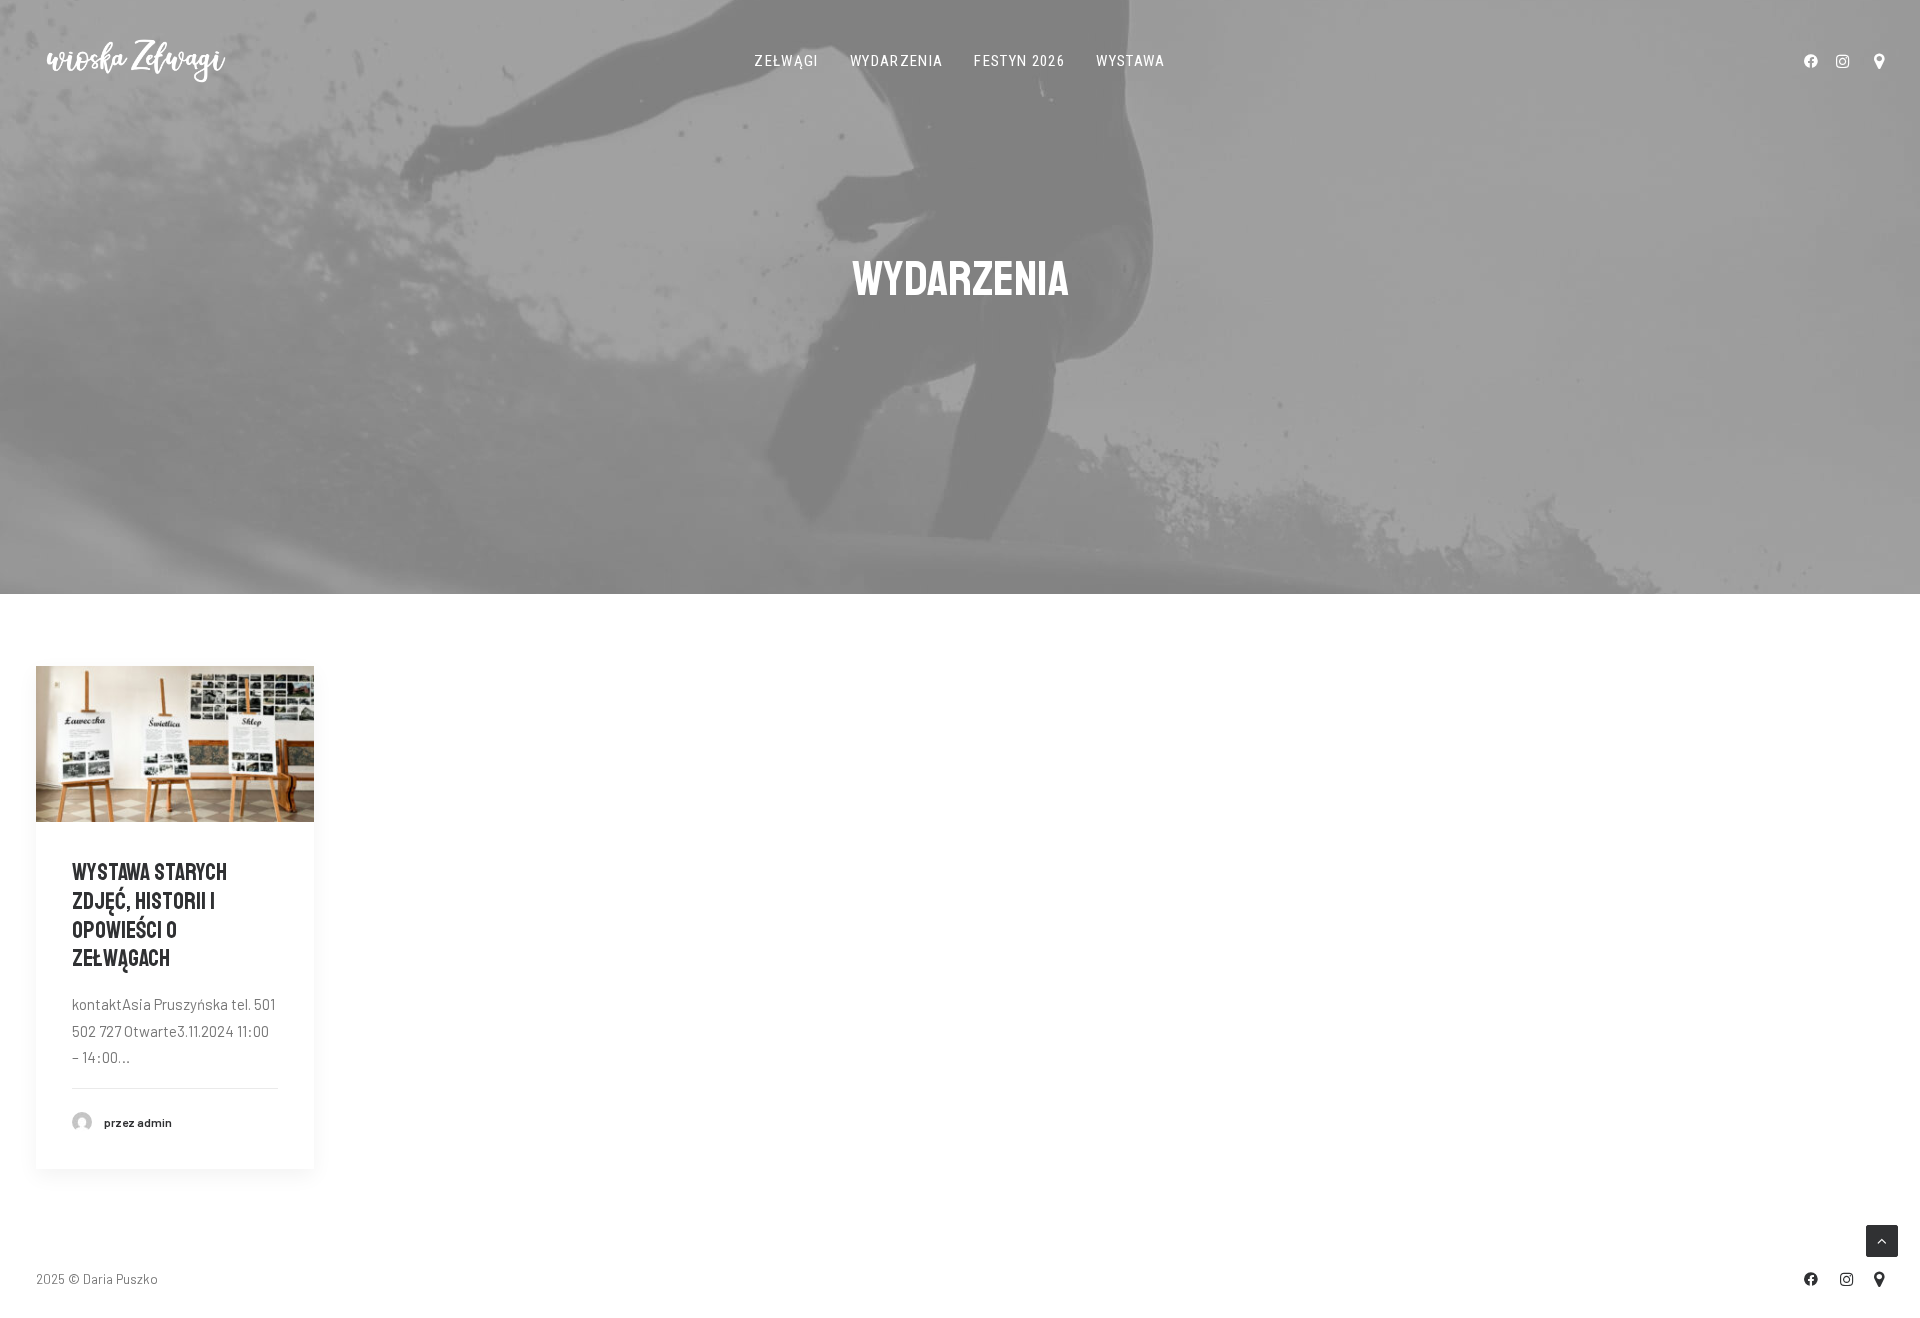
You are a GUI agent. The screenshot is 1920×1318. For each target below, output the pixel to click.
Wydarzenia (897, 61)
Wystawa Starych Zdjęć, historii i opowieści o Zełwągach (149, 915)
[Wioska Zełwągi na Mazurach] (136, 61)
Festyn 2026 (1019, 61)
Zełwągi (786, 61)
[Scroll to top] (1882, 1239)
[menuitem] (786, 61)
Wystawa (1130, 61)
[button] (1814, 61)
